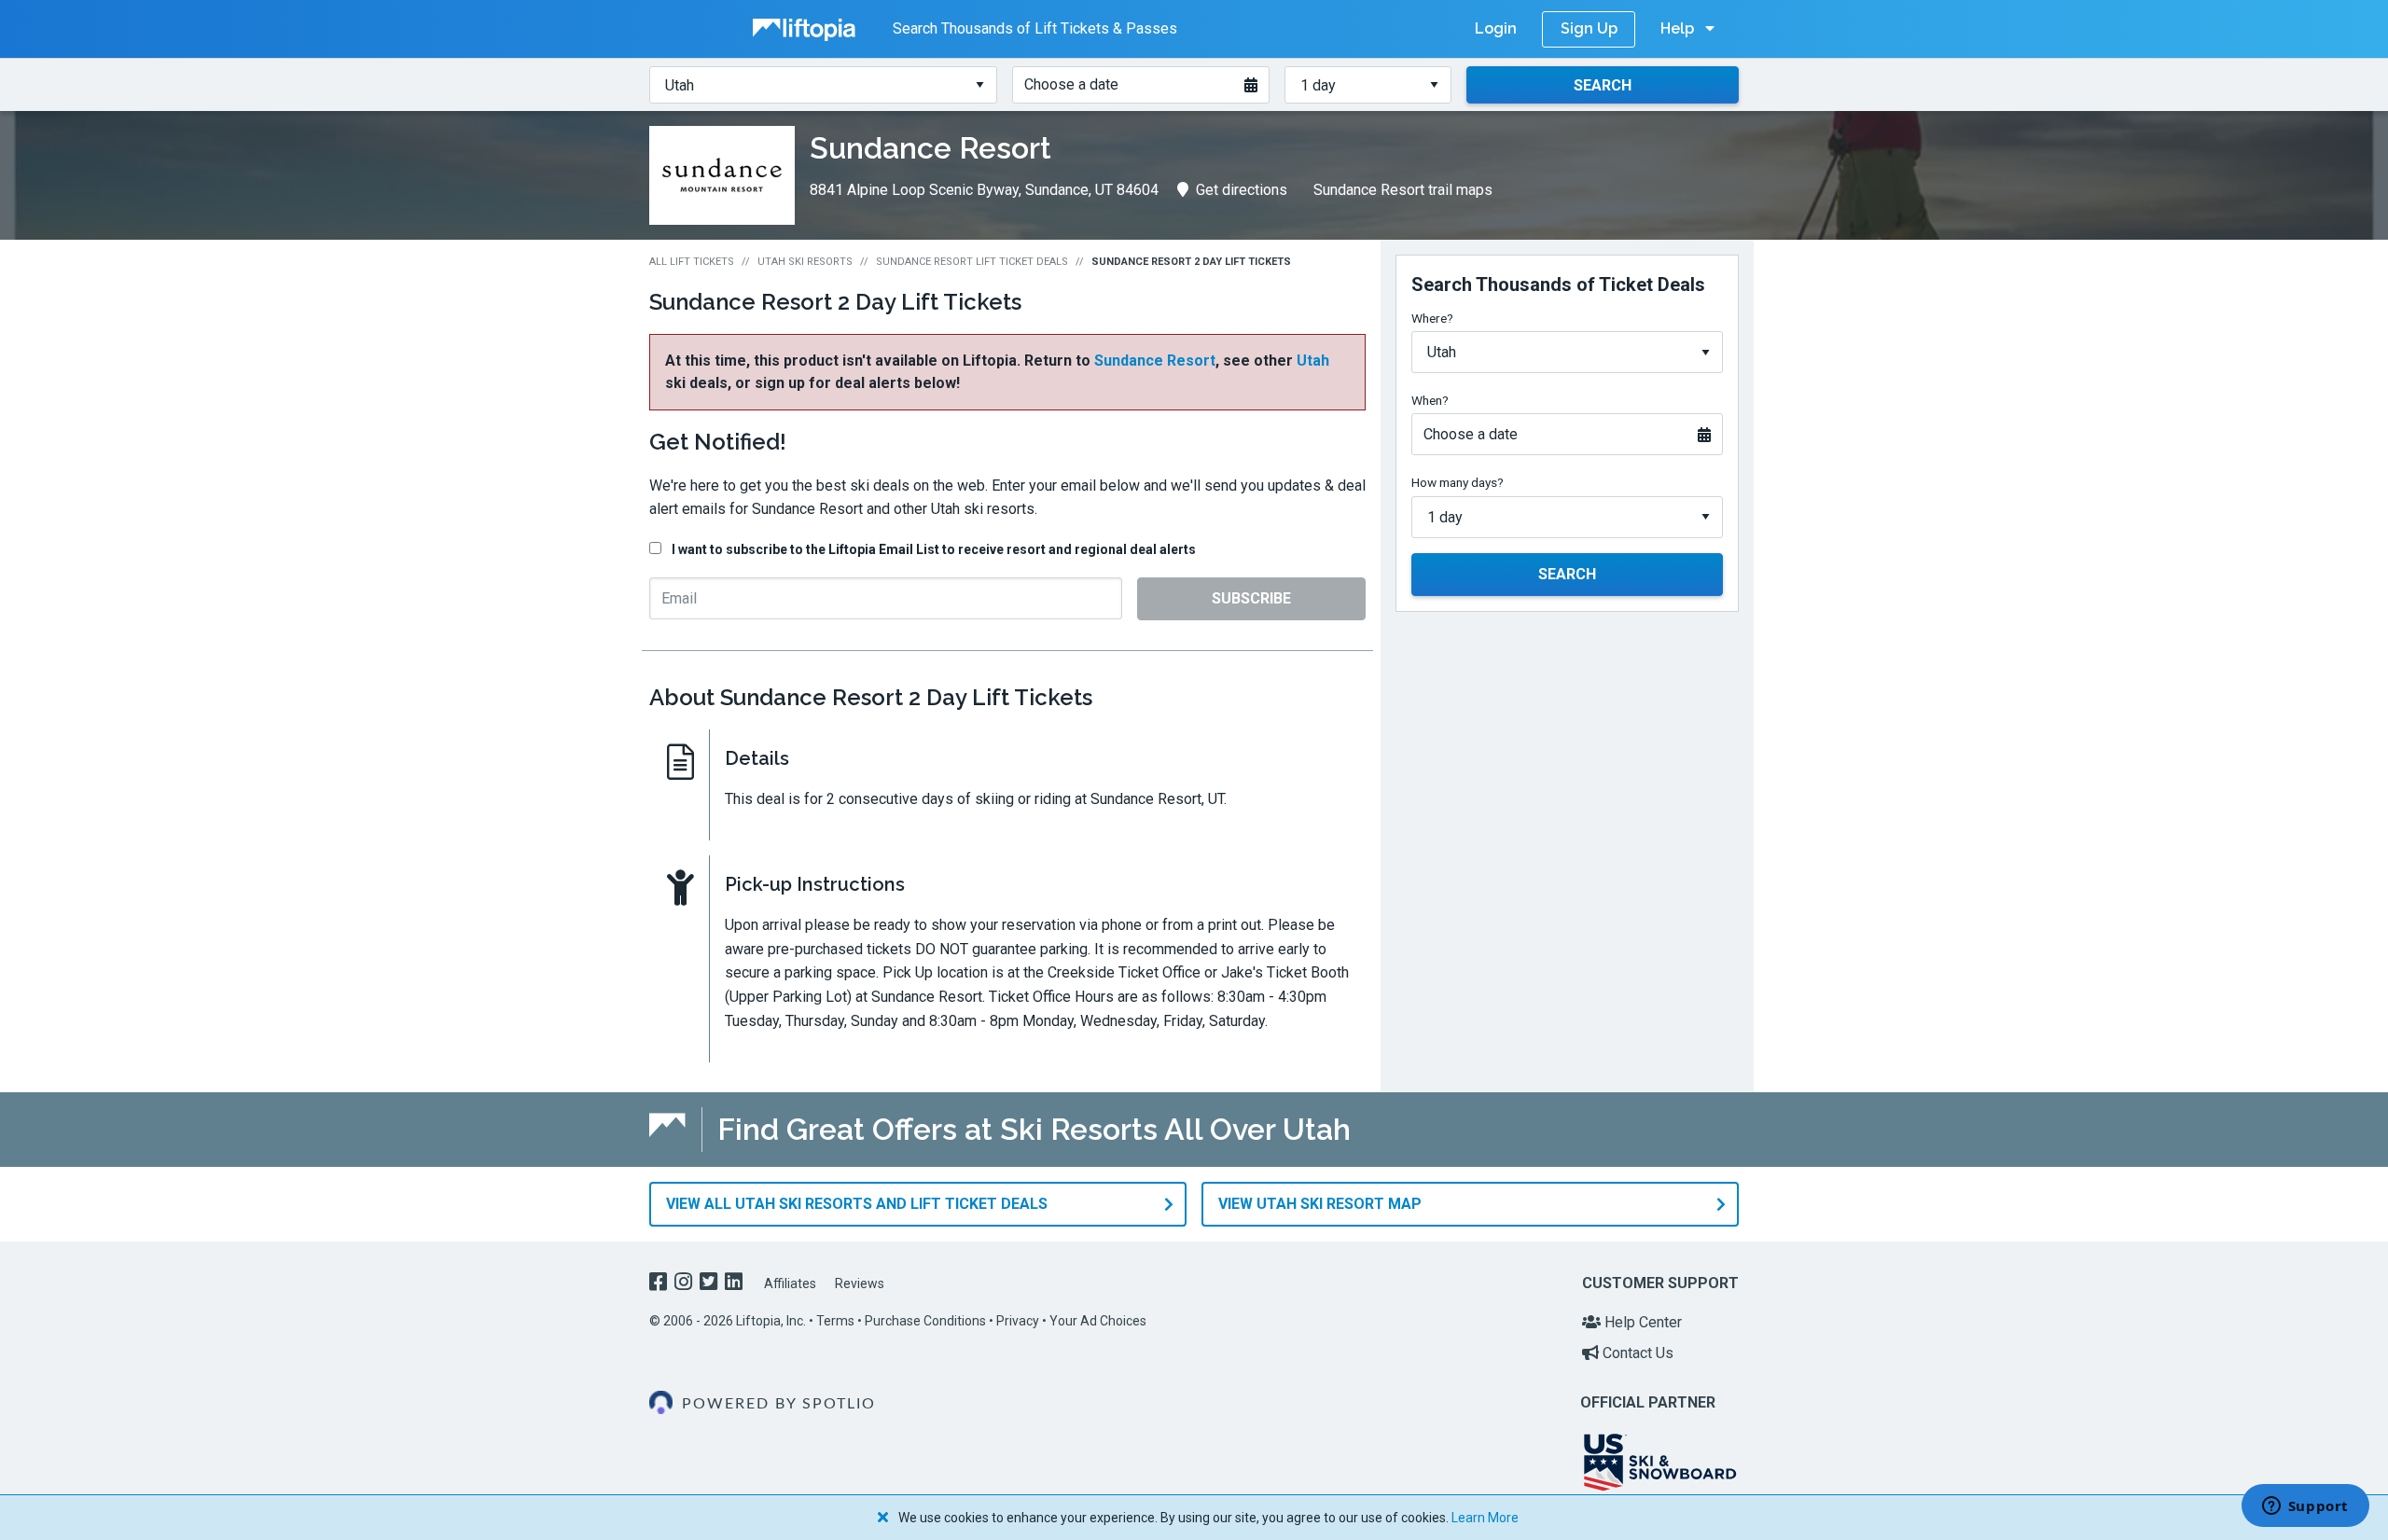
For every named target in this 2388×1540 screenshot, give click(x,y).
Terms (835, 1321)
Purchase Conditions (925, 1321)
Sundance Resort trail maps (1403, 190)
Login (1496, 28)
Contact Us (1636, 1353)
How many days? (1458, 482)
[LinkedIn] (736, 1284)
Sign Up (1589, 28)
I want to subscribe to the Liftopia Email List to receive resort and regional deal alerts (934, 549)
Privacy (1018, 1321)
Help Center (1641, 1322)
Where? (1432, 318)
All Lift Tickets (692, 262)
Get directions (1242, 190)
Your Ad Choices (1098, 1321)
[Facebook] (660, 1284)
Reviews (860, 1283)
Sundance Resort (1155, 361)
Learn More (1485, 1518)
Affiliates (790, 1283)
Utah (1313, 361)
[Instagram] (685, 1284)
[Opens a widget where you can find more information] (2305, 1507)
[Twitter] (710, 1284)
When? (1430, 400)
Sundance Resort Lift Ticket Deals (972, 262)
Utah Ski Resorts (805, 262)
